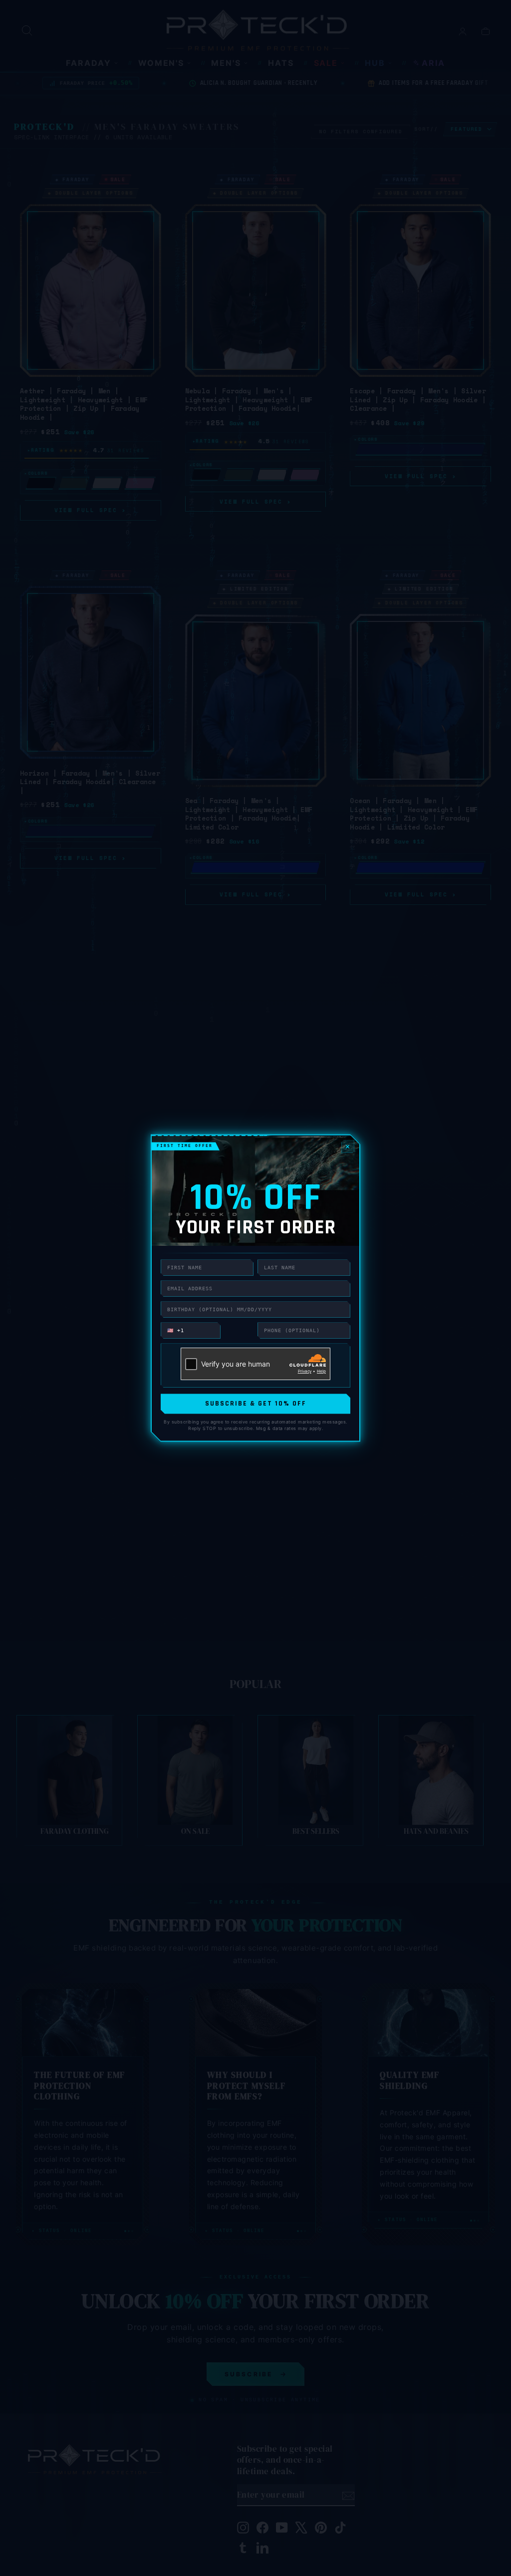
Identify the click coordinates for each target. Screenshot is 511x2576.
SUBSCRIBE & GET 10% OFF (256, 1404)
